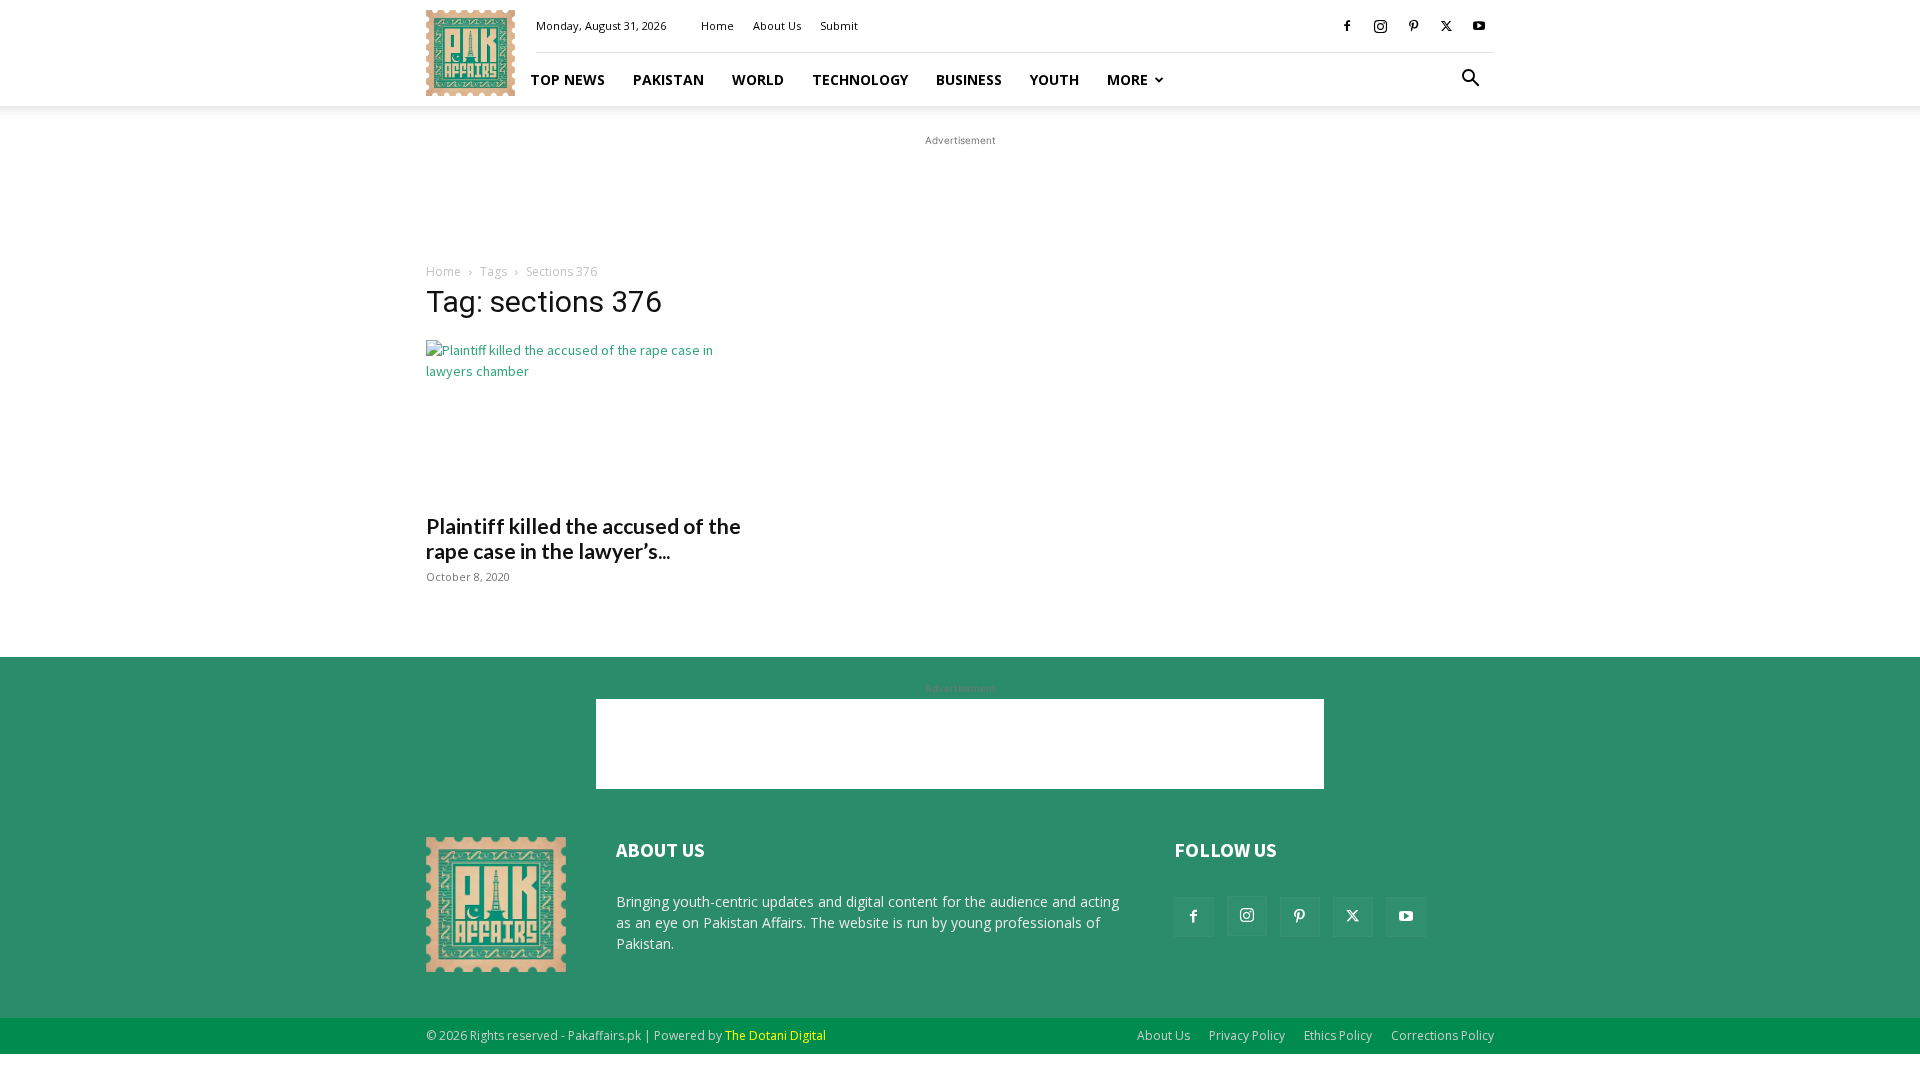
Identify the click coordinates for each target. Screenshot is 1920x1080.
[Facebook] (1347, 26)
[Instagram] (1380, 26)
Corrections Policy (1442, 1035)
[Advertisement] (960, 196)
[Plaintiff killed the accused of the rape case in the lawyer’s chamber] (588, 420)
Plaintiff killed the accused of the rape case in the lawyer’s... (583, 538)
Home (717, 25)
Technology (860, 79)
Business (969, 79)
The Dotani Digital (775, 1035)
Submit (839, 25)
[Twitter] (1446, 26)
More (1127, 79)
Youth (1054, 79)
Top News (567, 79)
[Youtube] (1479, 26)
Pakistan (668, 79)
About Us (777, 25)
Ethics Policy (1338, 1035)
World (758, 79)
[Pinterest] (1413, 26)
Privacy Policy (1247, 1035)
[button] (1470, 80)
